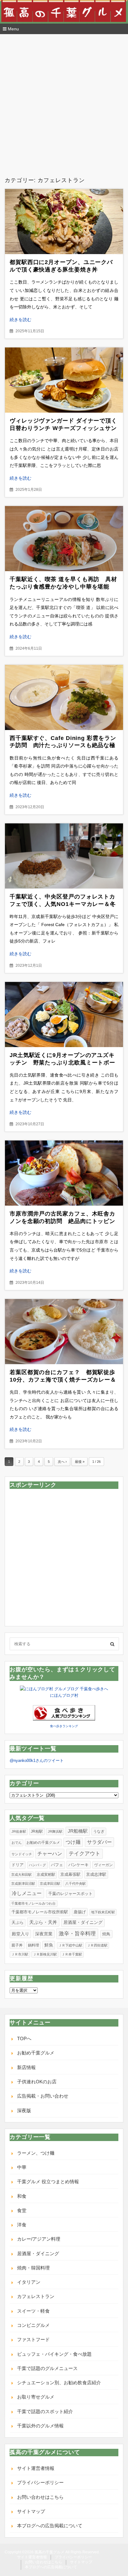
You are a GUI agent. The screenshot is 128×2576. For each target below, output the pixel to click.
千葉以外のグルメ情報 (40, 2426)
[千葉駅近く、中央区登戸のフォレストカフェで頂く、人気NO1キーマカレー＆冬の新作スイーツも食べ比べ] (64, 856)
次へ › (62, 1462)
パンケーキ (78, 1865)
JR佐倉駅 (19, 1831)
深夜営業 (44, 1934)
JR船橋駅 (78, 1831)
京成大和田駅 (21, 1875)
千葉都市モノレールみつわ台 (33, 1903)
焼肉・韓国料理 (33, 2268)
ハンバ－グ (37, 1865)
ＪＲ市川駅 (20, 1954)
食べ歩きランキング (64, 1726)
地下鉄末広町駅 (103, 1912)
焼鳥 (106, 1934)
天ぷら (18, 1922)
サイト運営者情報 (36, 2468)
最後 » (80, 1462)
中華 (22, 2167)
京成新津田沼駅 (23, 1884)
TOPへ (24, 2038)
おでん (17, 1843)
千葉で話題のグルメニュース (47, 2368)
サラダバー (99, 1842)
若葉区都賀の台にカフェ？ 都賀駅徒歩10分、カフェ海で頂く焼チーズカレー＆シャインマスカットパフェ (63, 1380)
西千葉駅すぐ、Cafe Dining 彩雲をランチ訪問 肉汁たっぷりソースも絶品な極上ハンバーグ (63, 746)
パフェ (57, 1865)
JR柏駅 (37, 1831)
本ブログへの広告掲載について (50, 2526)
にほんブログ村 (64, 1695)
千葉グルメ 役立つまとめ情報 (48, 2182)
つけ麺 (73, 1842)
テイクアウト (85, 1854)
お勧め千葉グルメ (36, 2053)
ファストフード (33, 2339)
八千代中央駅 (75, 1884)
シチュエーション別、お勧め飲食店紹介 (59, 2383)
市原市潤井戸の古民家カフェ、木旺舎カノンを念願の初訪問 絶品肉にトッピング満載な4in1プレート (62, 1221)
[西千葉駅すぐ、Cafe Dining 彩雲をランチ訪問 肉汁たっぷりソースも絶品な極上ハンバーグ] (64, 697)
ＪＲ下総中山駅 (70, 1945)
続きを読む (21, 320)
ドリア (18, 1865)
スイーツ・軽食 (33, 2311)
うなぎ (99, 1831)
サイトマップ (31, 2511)
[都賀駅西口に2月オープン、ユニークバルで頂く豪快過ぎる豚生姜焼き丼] (64, 222)
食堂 (22, 2210)
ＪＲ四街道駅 (97, 1945)
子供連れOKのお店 (37, 2082)
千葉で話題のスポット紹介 (45, 2411)
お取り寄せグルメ (36, 2397)
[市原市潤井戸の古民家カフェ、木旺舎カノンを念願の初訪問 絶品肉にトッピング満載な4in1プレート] (64, 1173)
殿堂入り (21, 1934)
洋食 (22, 2225)
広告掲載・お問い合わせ (43, 2096)
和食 (22, 2196)
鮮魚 (49, 1945)
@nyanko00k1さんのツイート (37, 1761)
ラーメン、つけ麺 (36, 2153)
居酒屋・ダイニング (83, 1922)
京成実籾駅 (46, 1875)
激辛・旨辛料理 (77, 1933)
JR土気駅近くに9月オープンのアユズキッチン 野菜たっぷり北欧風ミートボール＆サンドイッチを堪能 (62, 1063)
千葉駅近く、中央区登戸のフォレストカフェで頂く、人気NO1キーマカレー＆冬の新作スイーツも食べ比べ (63, 904)
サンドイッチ (22, 1854)
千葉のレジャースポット (70, 1894)
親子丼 (17, 1945)
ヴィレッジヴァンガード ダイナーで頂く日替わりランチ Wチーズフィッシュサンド (63, 428)
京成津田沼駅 (50, 1884)
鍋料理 (34, 1945)
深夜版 (24, 2110)
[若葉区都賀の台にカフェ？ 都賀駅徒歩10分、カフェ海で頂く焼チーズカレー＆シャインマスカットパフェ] (64, 1332)
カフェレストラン (36, 2296)
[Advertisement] (64, 101)
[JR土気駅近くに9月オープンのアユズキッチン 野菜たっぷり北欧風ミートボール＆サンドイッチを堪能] (64, 1015)
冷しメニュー (27, 1893)
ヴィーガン (103, 1865)
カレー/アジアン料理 (39, 2239)
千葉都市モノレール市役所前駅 (40, 1912)
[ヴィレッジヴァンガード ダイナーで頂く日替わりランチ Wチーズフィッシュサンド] (64, 380)
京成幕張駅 (70, 1874)
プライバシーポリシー (40, 2482)
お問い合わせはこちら (40, 2497)
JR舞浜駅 (55, 1831)
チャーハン (50, 1854)
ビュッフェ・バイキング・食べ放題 (54, 2354)
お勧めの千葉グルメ (43, 1843)
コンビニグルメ (33, 2325)
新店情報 (26, 2067)
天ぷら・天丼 (43, 1922)
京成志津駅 (96, 1874)
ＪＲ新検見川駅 (45, 1954)
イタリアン (29, 2282)
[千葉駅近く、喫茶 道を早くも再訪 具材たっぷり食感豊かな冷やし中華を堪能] (64, 539)
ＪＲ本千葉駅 (72, 1954)
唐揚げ (80, 1912)
